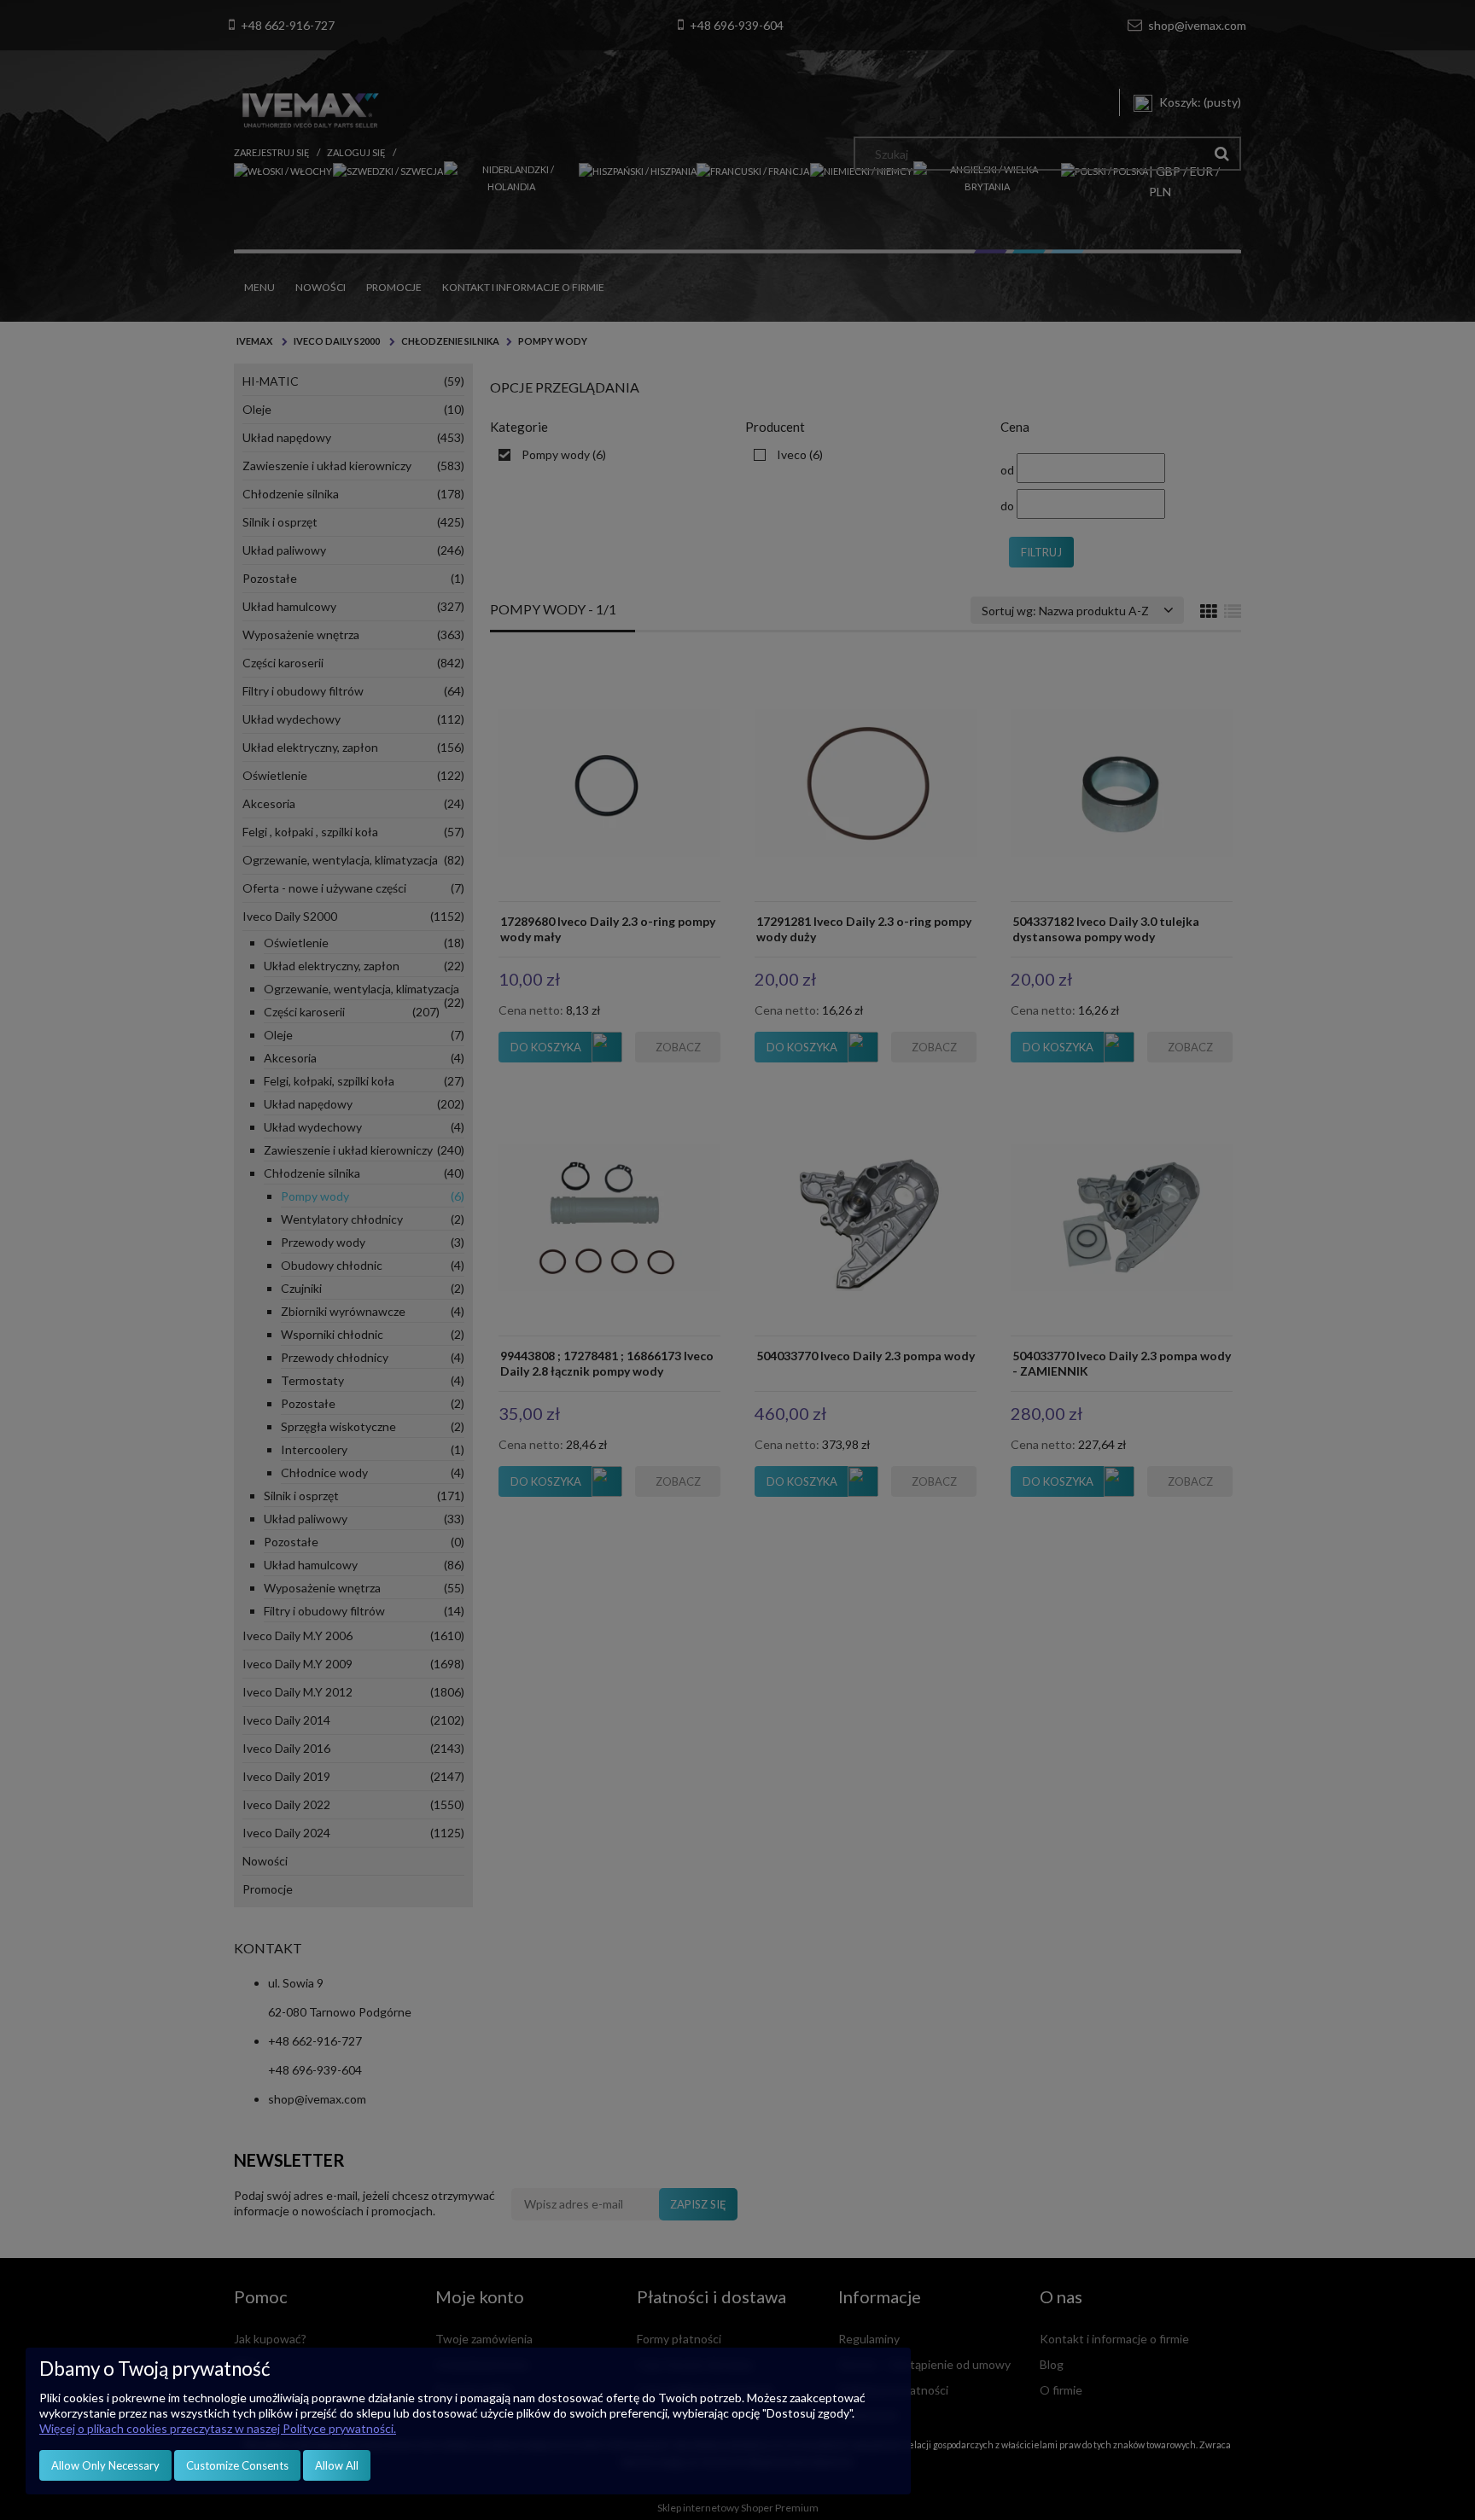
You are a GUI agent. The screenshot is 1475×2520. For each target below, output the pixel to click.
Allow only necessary (105, 2465)
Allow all (337, 2465)
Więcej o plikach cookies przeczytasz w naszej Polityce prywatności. (218, 2428)
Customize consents (237, 2465)
